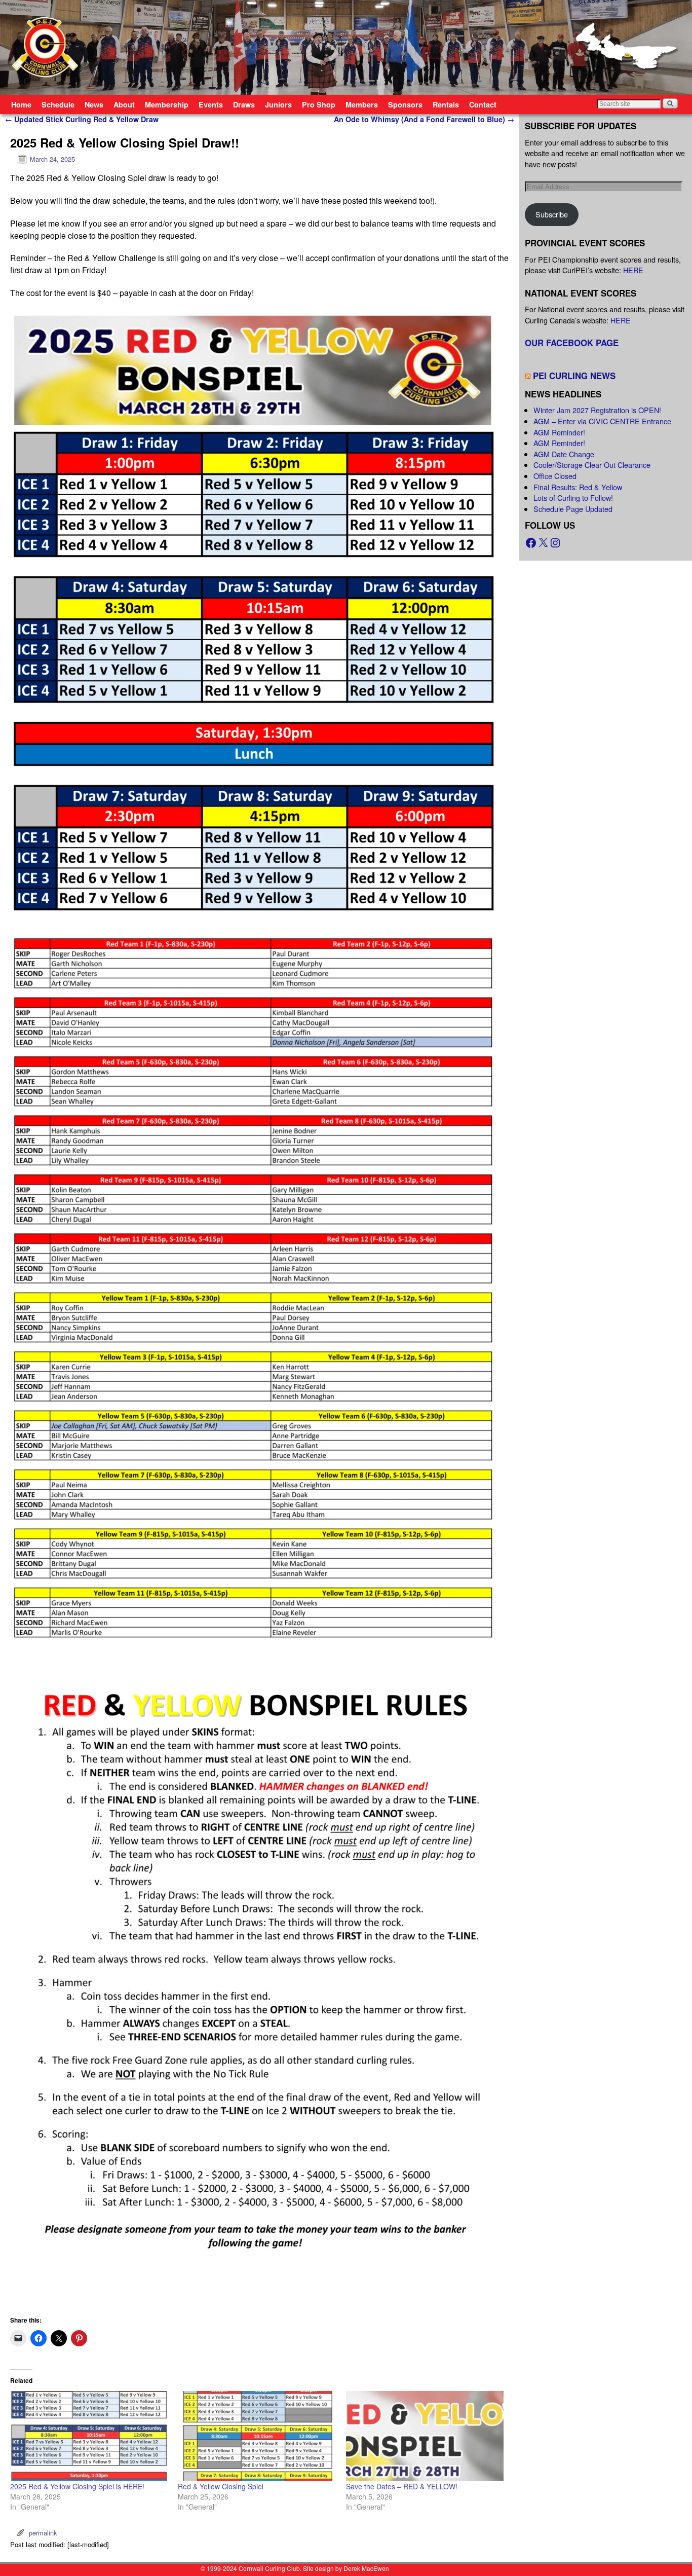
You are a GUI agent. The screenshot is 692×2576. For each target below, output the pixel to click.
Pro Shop (319, 104)
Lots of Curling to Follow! (573, 498)
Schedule (58, 104)
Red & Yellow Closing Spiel (221, 2486)
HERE (633, 270)
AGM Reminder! (559, 432)
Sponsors (405, 104)
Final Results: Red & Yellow (578, 487)
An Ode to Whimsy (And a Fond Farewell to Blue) (424, 119)
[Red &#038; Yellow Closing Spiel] (257, 2436)
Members (362, 104)
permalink (43, 2533)
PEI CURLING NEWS (574, 376)
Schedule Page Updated (573, 509)
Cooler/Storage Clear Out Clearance (592, 465)
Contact (483, 104)
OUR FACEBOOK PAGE (572, 343)
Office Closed (555, 476)
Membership (167, 104)
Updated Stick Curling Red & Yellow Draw (82, 119)
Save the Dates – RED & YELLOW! (402, 2486)
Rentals (446, 104)
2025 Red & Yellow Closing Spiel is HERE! (77, 2486)
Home (21, 104)
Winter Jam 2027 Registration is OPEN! (597, 410)
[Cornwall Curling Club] (346, 47)
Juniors (278, 104)
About (124, 104)
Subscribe (552, 214)
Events (211, 104)
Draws (244, 104)
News (94, 104)
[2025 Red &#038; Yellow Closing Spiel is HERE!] (89, 2436)
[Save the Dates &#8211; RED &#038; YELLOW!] (425, 2436)
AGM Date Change (564, 454)
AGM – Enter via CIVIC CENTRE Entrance (602, 421)
